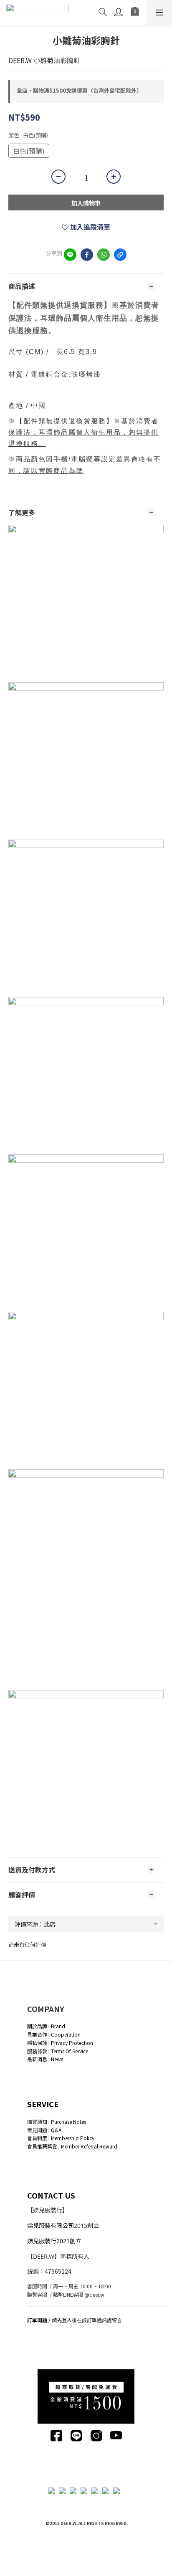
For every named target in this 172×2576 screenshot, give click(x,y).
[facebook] (87, 255)
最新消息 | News (45, 2059)
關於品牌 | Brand (46, 2026)
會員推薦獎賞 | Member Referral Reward (72, 2146)
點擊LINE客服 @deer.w (79, 2294)
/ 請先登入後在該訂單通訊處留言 (75, 2320)
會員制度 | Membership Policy (61, 2138)
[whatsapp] (104, 255)
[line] (70, 255)
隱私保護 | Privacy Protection (60, 2043)
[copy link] (120, 255)
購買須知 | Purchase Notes (57, 2122)
